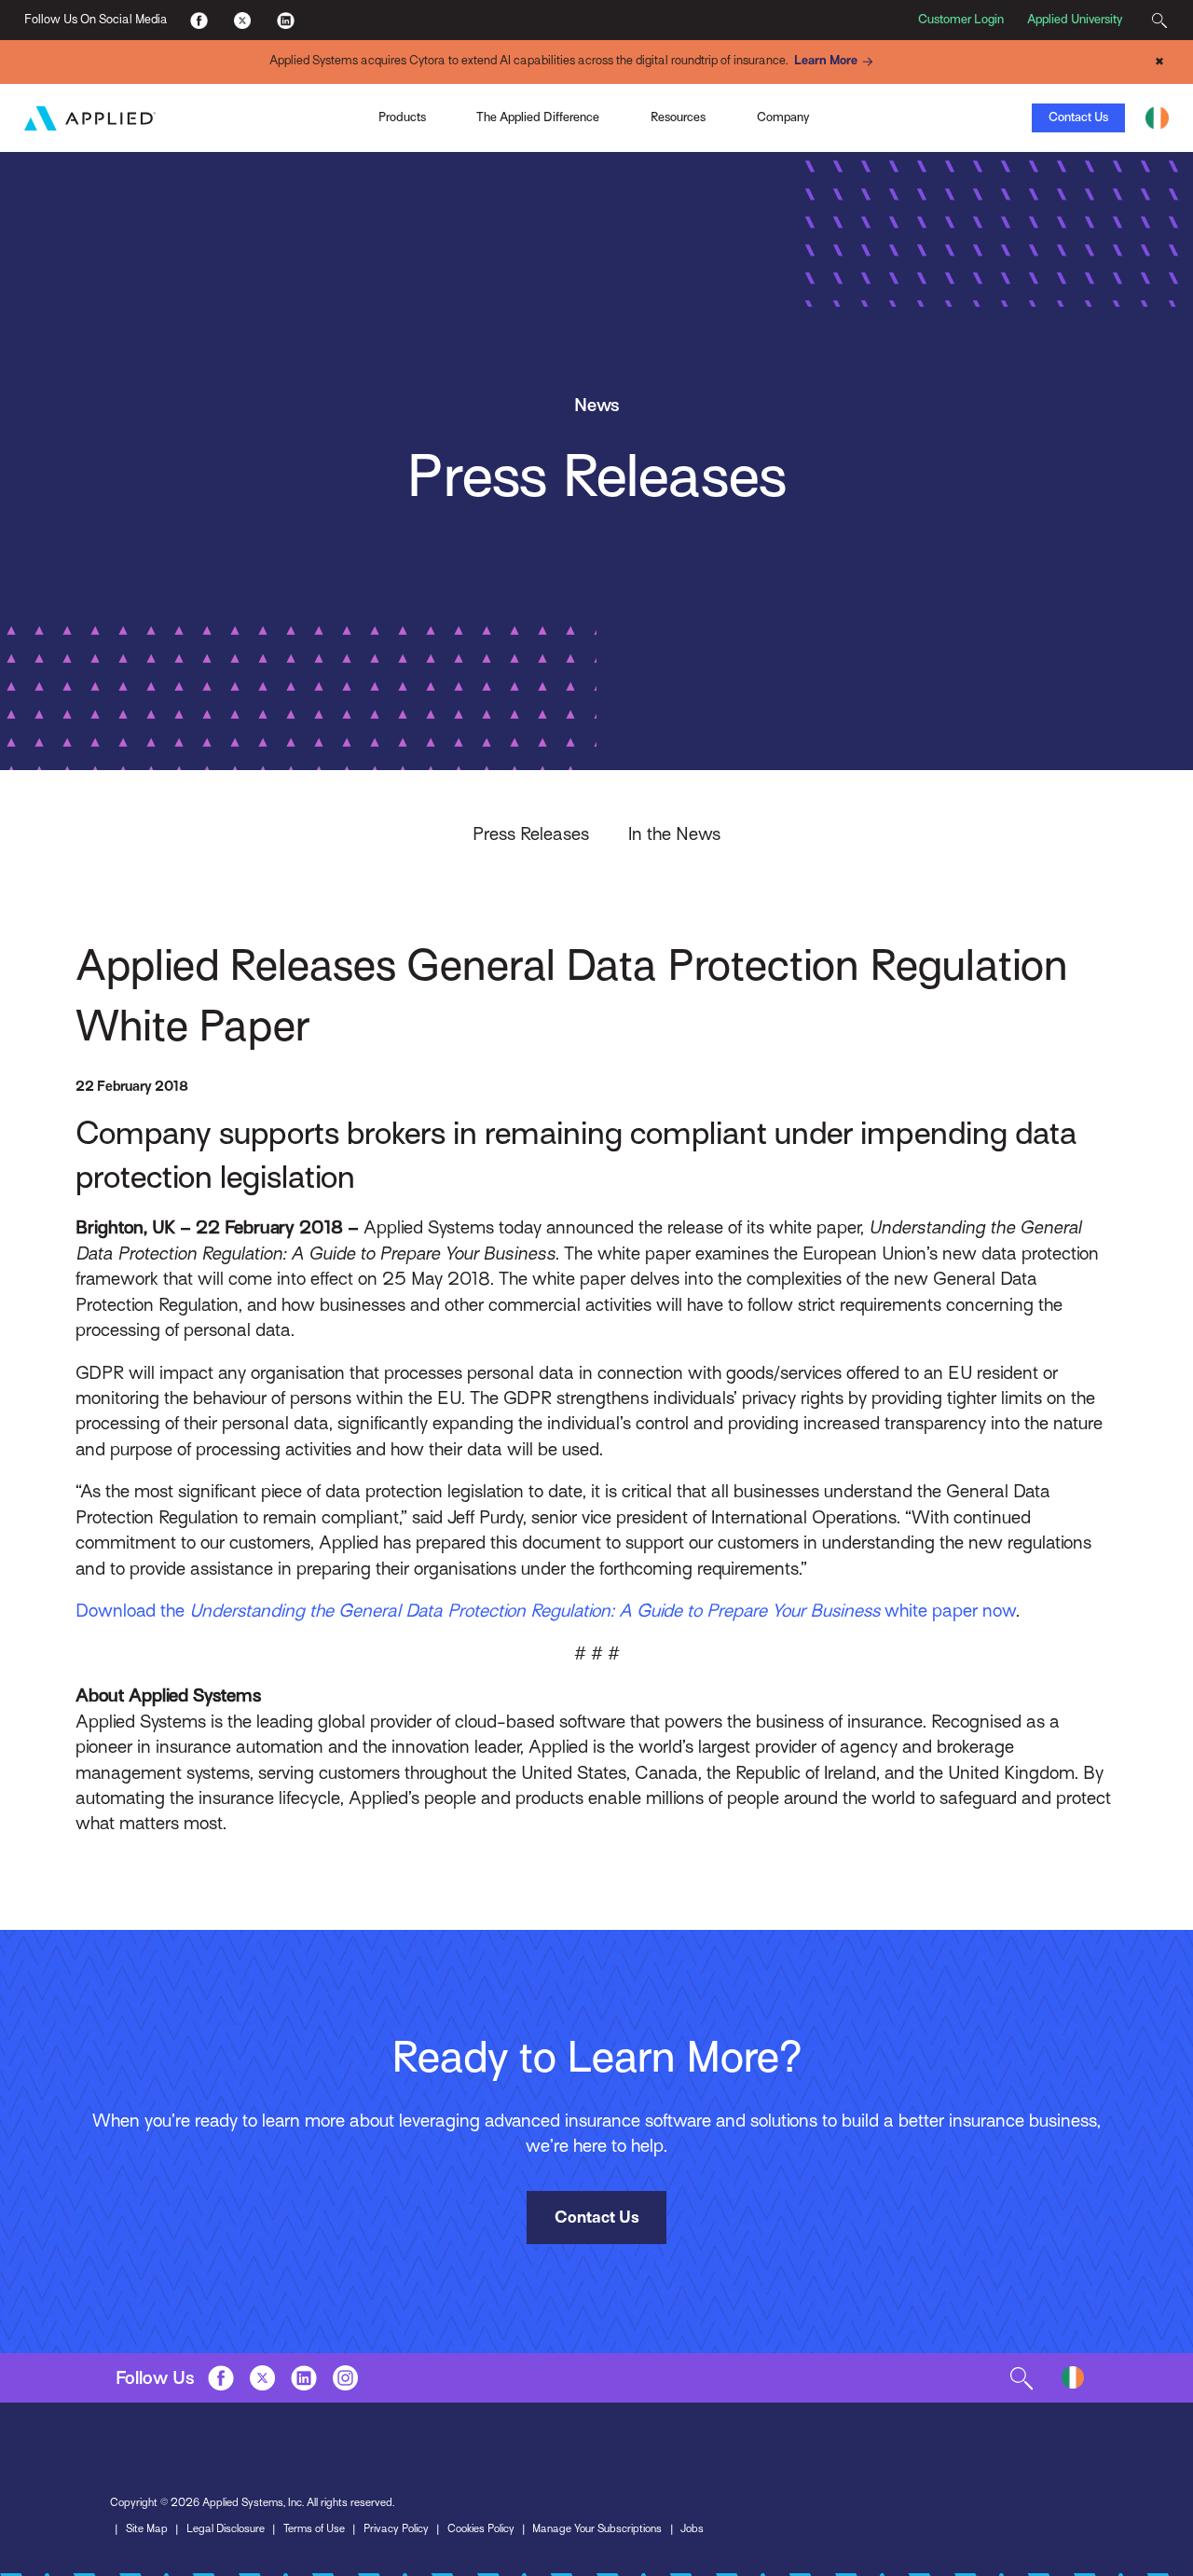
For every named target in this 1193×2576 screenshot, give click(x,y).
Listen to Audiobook (833, 117)
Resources (678, 117)
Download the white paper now (546, 1610)
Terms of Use (314, 2528)
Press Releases (531, 833)
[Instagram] (345, 2377)
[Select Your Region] (1157, 118)
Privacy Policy (396, 2528)
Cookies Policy (481, 2528)
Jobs (692, 2528)
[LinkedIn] (285, 20)
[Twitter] (242, 20)
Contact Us (1078, 117)
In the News (674, 833)
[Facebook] (199, 20)
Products (402, 117)
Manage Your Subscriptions (597, 2528)
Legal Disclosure (226, 2528)
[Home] (90, 118)
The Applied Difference (538, 117)
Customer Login (961, 19)
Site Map (147, 2528)
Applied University (1075, 19)
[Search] (1159, 20)
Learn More (826, 61)
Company (783, 117)
